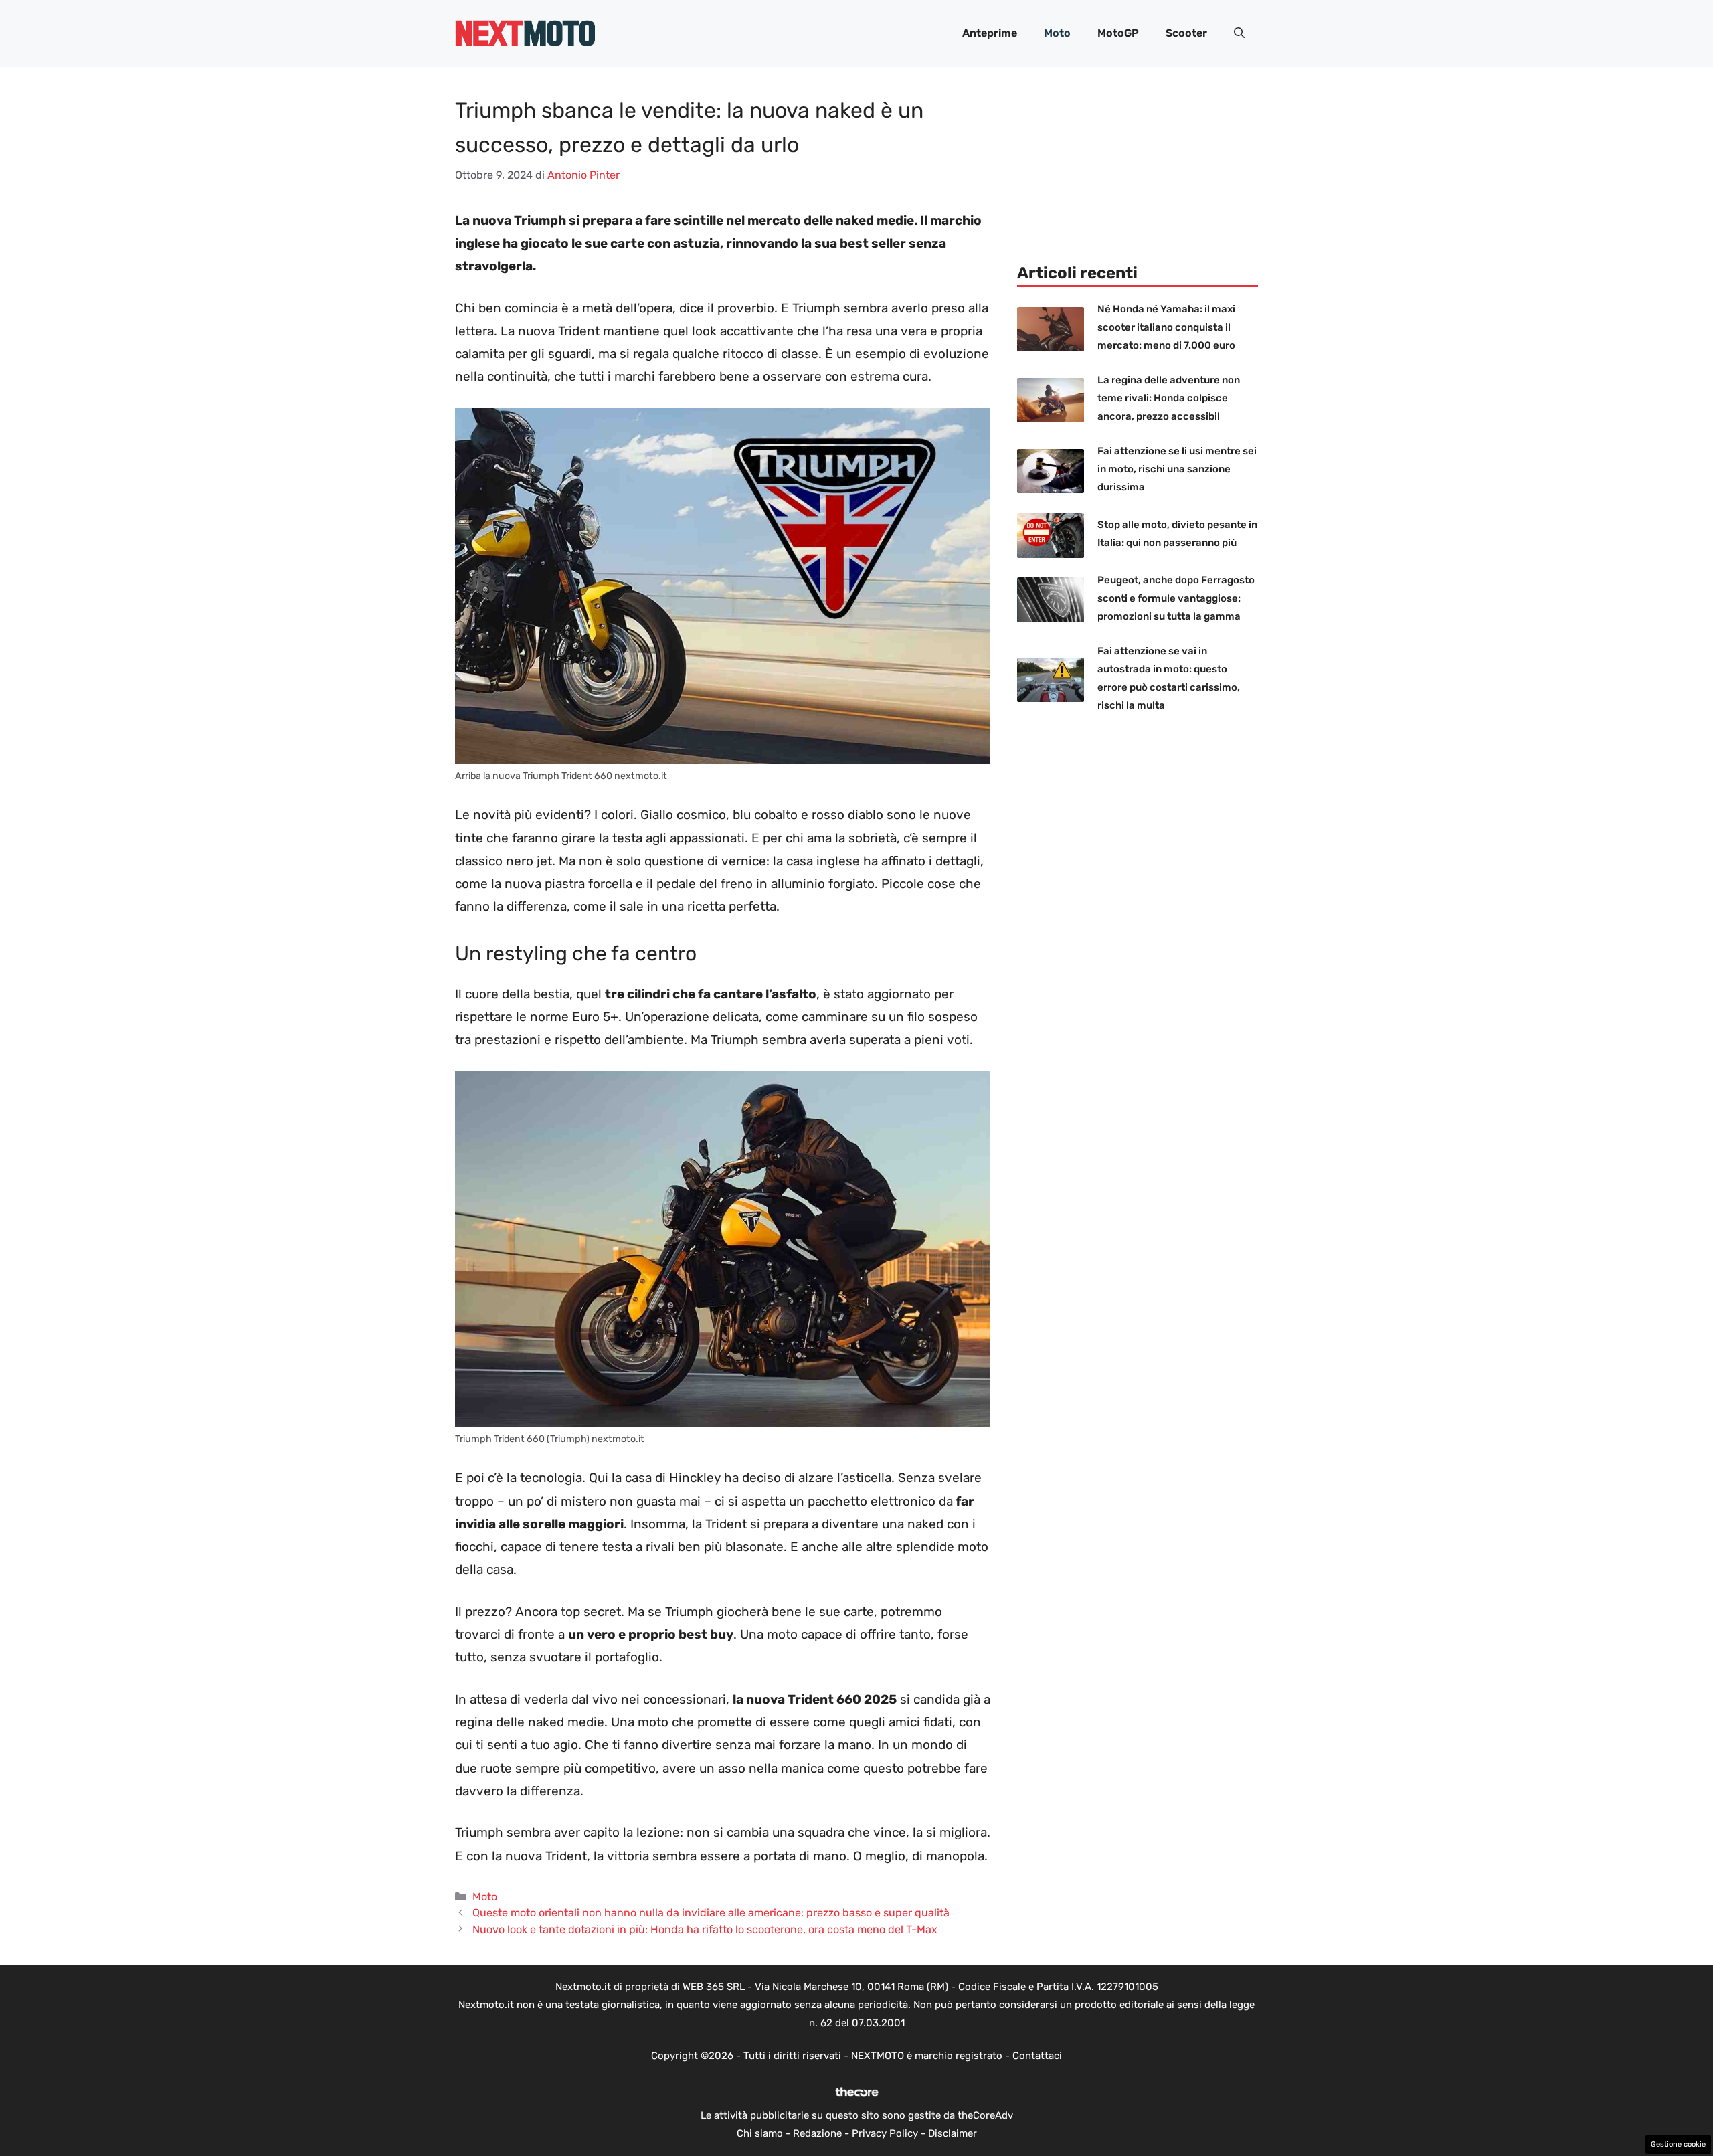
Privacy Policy (885, 2133)
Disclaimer (953, 2133)
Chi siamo (760, 2133)
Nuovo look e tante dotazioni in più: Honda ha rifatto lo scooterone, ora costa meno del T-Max (705, 1929)
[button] (1239, 33)
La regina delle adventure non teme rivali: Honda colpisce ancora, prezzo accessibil (1169, 398)
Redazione (817, 2133)
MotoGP (1118, 33)
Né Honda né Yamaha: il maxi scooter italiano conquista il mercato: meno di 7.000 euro (1166, 327)
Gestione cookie (1678, 2144)
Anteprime (990, 33)
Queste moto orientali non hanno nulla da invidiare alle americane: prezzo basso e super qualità (711, 1913)
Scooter (1186, 33)
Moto (1057, 33)
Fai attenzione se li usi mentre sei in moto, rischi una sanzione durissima (1177, 469)
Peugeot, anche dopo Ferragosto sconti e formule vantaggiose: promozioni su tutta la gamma (1176, 598)
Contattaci (1037, 2056)
